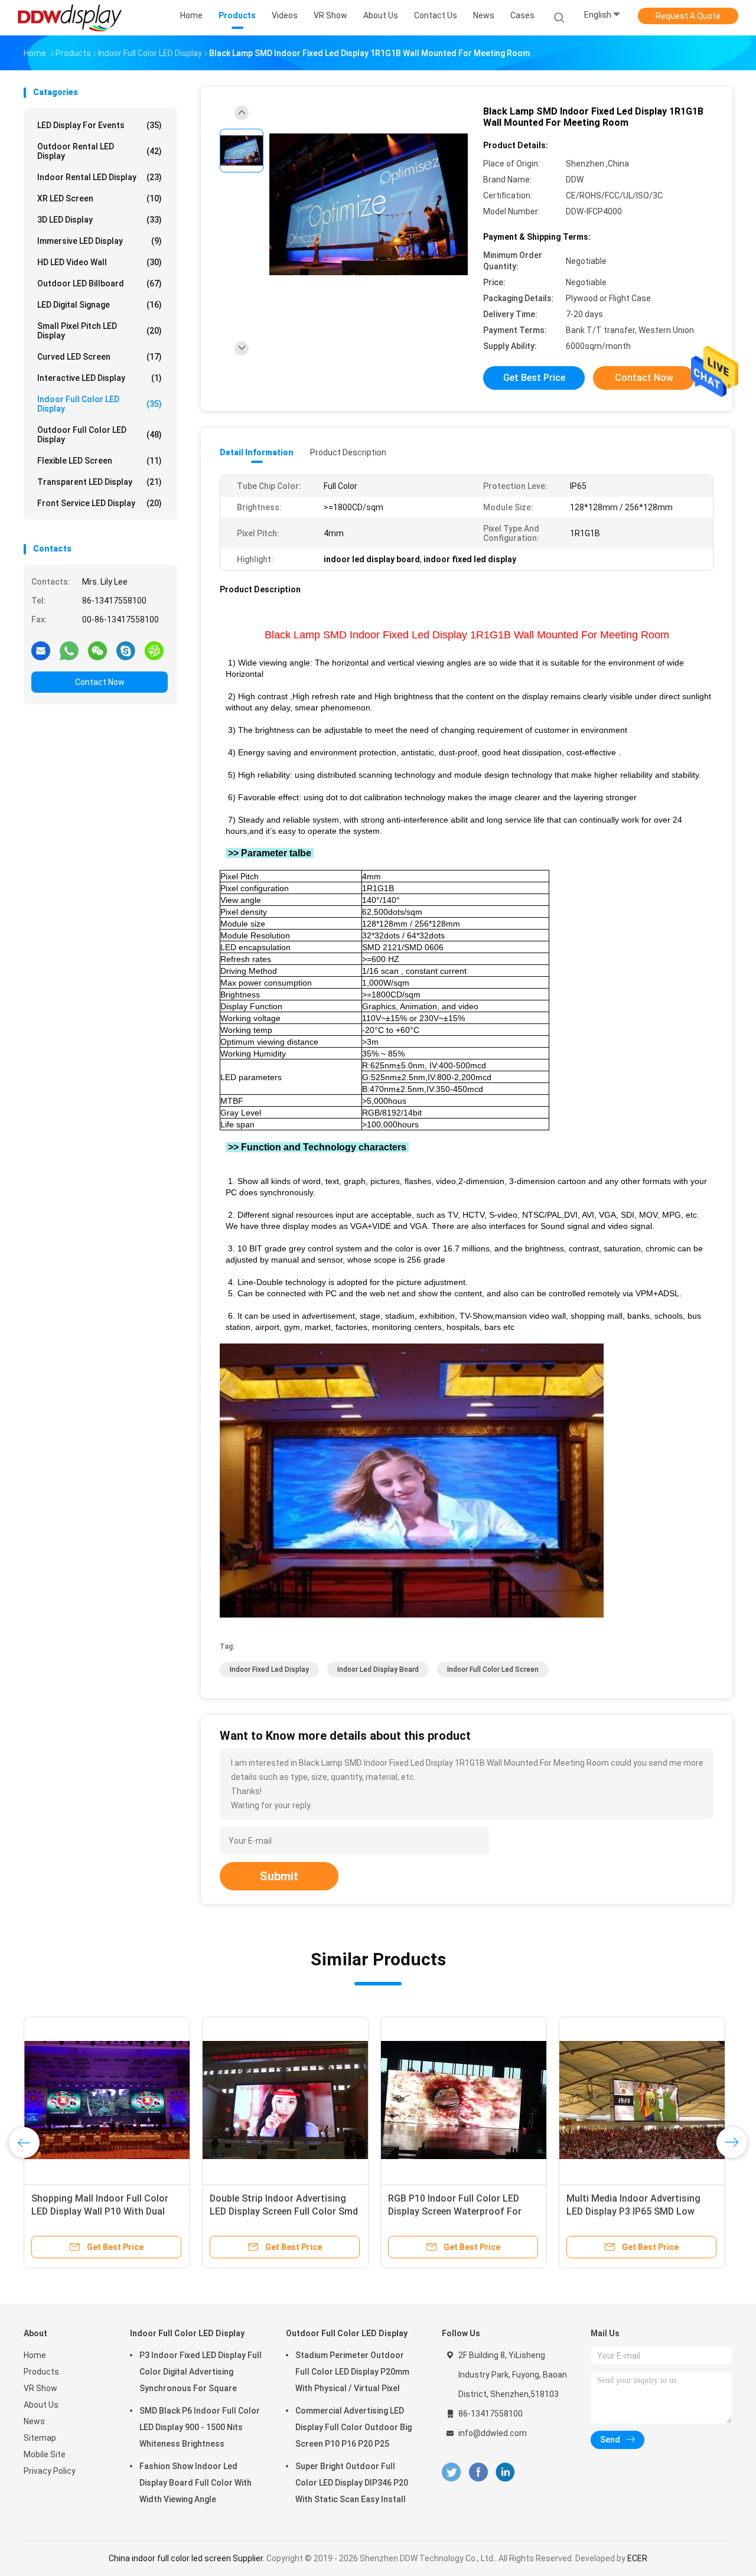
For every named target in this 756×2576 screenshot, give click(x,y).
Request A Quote (688, 16)
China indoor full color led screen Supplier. (188, 2558)
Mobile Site (45, 2454)
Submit (279, 1876)
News (34, 2421)
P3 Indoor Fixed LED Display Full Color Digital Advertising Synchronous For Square (201, 2372)
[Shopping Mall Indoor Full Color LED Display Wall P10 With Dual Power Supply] (107, 2100)
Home (35, 2355)
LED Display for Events (100, 125)
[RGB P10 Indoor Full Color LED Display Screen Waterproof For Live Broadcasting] (464, 2100)
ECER (637, 2558)
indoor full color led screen (493, 1669)
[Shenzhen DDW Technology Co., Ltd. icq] (154, 650)
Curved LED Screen (100, 357)
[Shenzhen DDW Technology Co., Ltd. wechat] (97, 650)
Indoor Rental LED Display (100, 177)
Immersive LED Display (100, 241)
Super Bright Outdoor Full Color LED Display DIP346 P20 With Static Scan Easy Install (352, 2483)
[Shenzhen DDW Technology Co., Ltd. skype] (126, 650)
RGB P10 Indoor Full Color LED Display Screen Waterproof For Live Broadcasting (455, 2211)
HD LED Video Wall (100, 262)
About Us (41, 2405)
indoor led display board (378, 1669)
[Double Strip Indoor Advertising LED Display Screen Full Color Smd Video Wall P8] (285, 2100)
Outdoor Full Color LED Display (100, 435)
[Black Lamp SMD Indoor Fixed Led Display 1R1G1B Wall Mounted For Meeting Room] (369, 205)
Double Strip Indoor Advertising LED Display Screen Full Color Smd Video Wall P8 (284, 2211)
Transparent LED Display (100, 482)
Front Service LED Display (100, 503)
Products (41, 2372)
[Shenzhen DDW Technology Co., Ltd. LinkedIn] (505, 2472)
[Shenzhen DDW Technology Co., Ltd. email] (41, 650)
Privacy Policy (50, 2471)
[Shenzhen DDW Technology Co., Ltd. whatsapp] (69, 650)
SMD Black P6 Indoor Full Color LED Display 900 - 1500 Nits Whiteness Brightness (200, 2427)
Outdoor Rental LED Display (100, 151)
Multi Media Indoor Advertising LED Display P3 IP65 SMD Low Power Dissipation (633, 2211)
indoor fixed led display (269, 1669)
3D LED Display (100, 220)
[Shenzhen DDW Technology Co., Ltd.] (70, 18)
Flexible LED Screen (100, 461)
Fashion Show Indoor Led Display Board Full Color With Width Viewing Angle (195, 2483)
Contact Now (100, 682)
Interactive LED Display (100, 378)
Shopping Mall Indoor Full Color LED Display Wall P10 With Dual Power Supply (100, 2211)
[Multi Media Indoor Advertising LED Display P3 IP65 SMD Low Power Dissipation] (642, 2100)
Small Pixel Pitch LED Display (100, 331)
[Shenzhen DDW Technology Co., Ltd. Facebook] (478, 2472)
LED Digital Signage (100, 305)
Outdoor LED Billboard (100, 283)
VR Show (40, 2388)
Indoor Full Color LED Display (100, 404)
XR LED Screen (100, 198)
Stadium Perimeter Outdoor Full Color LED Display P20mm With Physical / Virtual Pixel (352, 2372)
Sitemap (40, 2438)
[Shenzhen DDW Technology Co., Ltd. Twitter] (451, 2472)
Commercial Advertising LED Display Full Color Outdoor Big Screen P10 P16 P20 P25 (353, 2427)
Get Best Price (534, 378)
